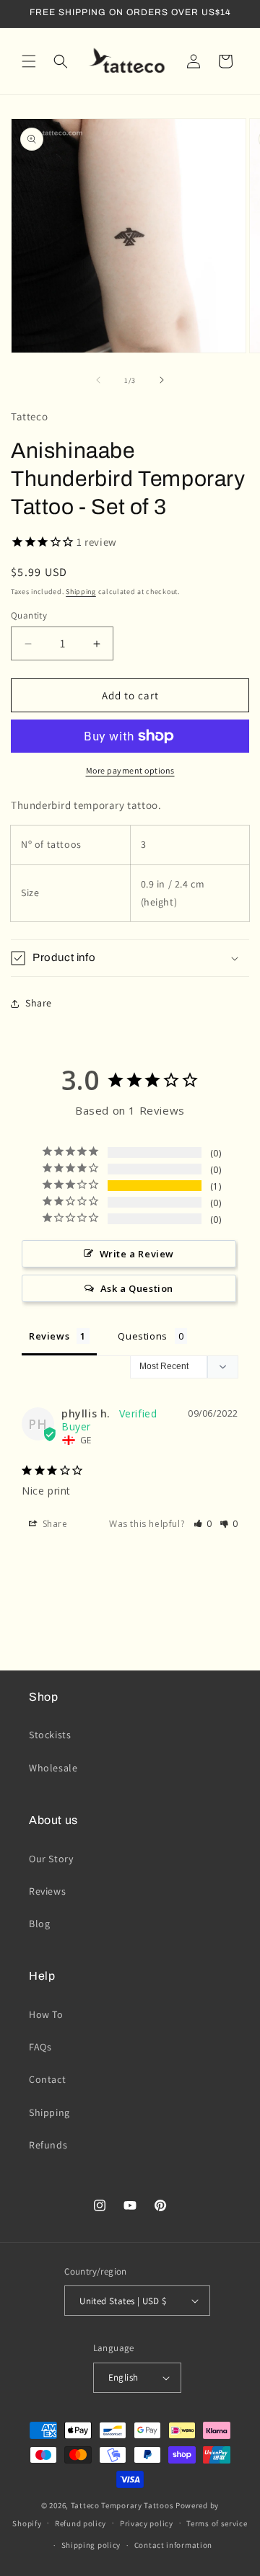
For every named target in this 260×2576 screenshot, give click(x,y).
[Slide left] (98, 380)
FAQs (40, 2047)
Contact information (173, 2545)
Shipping (81, 592)
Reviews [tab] (49, 1336)
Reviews (47, 1891)
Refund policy (81, 2523)
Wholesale (53, 1768)
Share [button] (39, 1003)
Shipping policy (91, 2545)
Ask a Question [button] (137, 1288)
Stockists (50, 1735)
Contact (47, 2079)
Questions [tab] (142, 1336)
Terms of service (217, 2523)
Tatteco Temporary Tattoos (122, 2505)
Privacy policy (147, 2523)
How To (46, 2014)
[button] (29, 61)
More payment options (130, 770)
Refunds (48, 2145)
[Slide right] (162, 380)
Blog (39, 1924)
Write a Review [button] (137, 1254)
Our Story (51, 1859)
